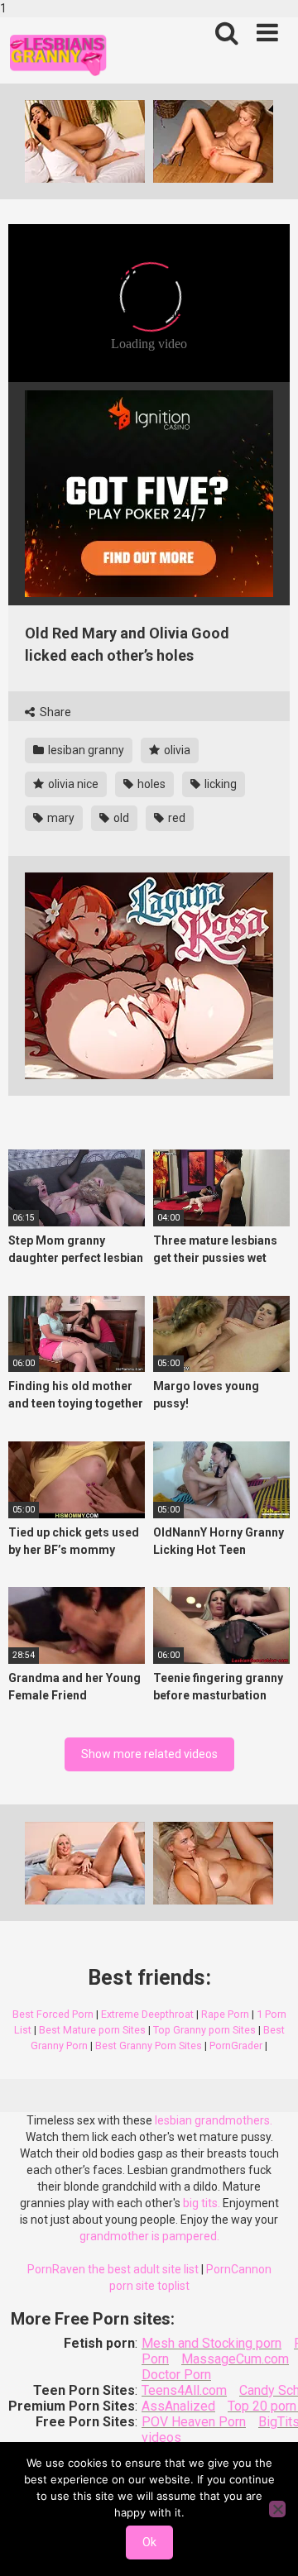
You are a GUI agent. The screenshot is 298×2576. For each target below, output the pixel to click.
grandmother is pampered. (149, 2236)
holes (150, 784)
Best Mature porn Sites (92, 2030)
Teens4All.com (184, 2390)
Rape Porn (225, 2014)
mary (60, 818)
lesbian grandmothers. (214, 2120)
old (120, 818)
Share (54, 712)
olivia (176, 750)
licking (219, 784)
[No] (277, 2509)
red (175, 818)
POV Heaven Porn (194, 2422)
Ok (149, 2542)
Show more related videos (149, 1754)
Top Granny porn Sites (204, 2030)
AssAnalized (178, 2406)
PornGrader (236, 2046)
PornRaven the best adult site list (113, 2269)
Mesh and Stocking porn (211, 2343)
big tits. (202, 2203)
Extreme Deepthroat (147, 2014)
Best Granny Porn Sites (149, 2046)
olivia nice (72, 784)
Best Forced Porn (53, 2014)
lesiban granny (85, 750)
